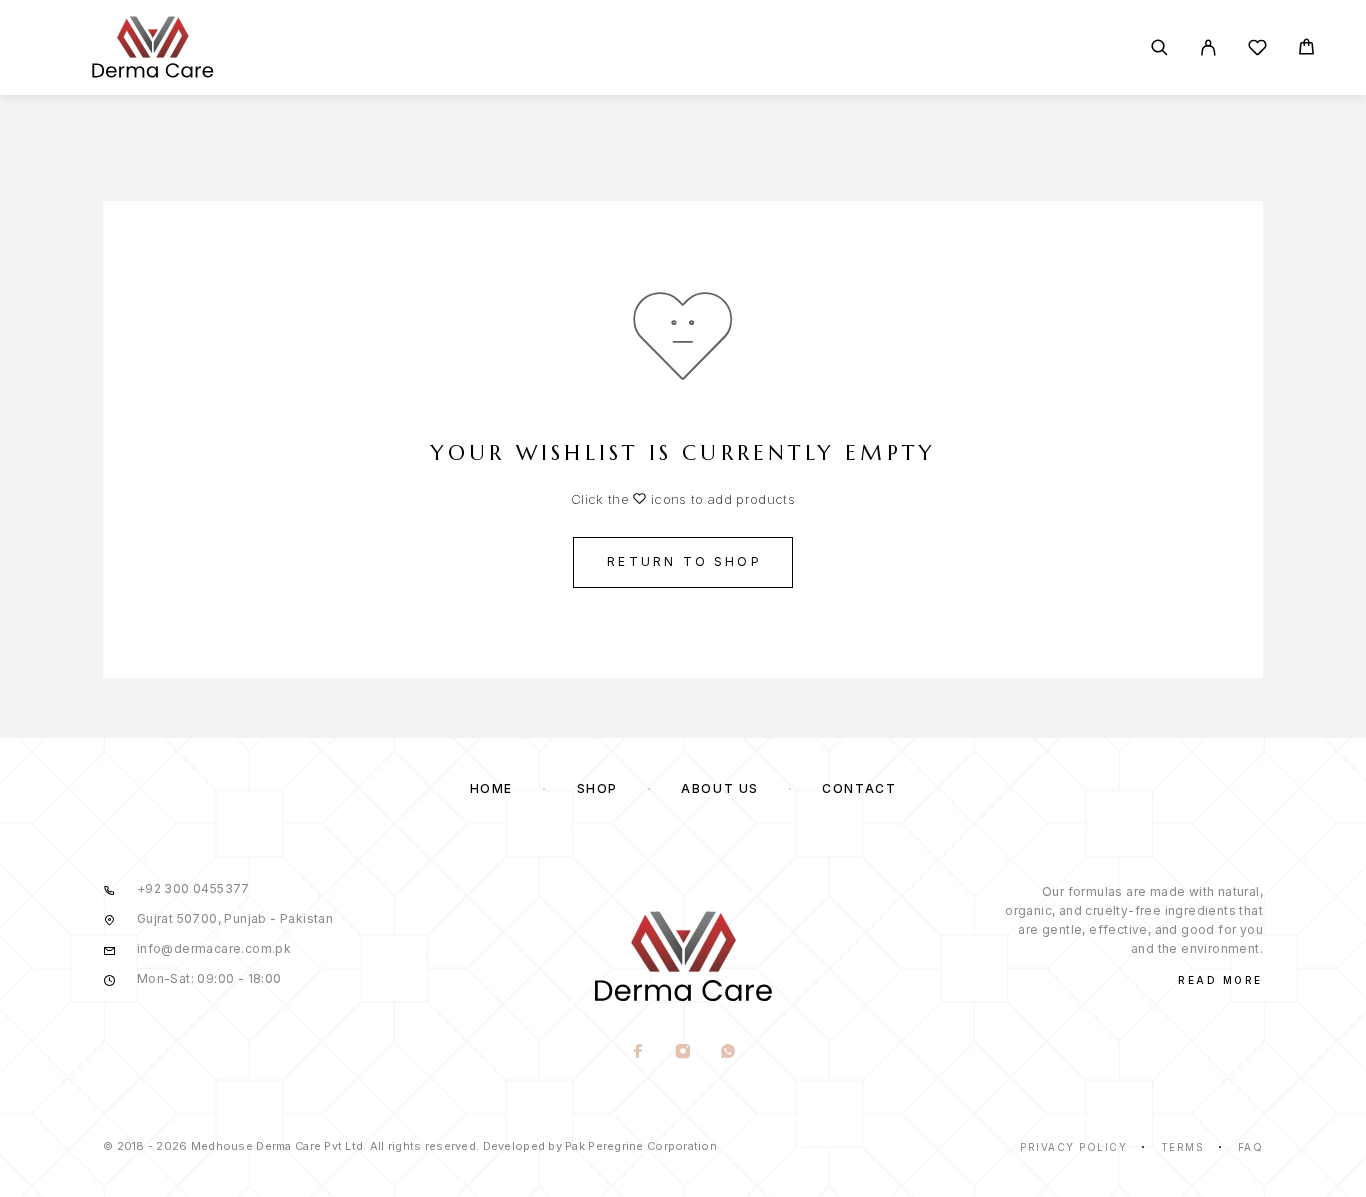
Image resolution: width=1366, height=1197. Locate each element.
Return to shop (684, 561)
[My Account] (1208, 47)
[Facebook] (637, 1053)
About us (719, 788)
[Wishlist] (1257, 50)
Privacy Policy (1073, 1147)
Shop (597, 788)
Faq (1251, 1147)
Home (491, 788)
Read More (1220, 980)
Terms (1183, 1147)
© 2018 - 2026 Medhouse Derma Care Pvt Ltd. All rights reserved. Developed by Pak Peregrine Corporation (410, 1146)
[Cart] (1306, 49)
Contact (859, 788)
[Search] (1159, 47)
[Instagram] (682, 1053)
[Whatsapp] (727, 1053)
